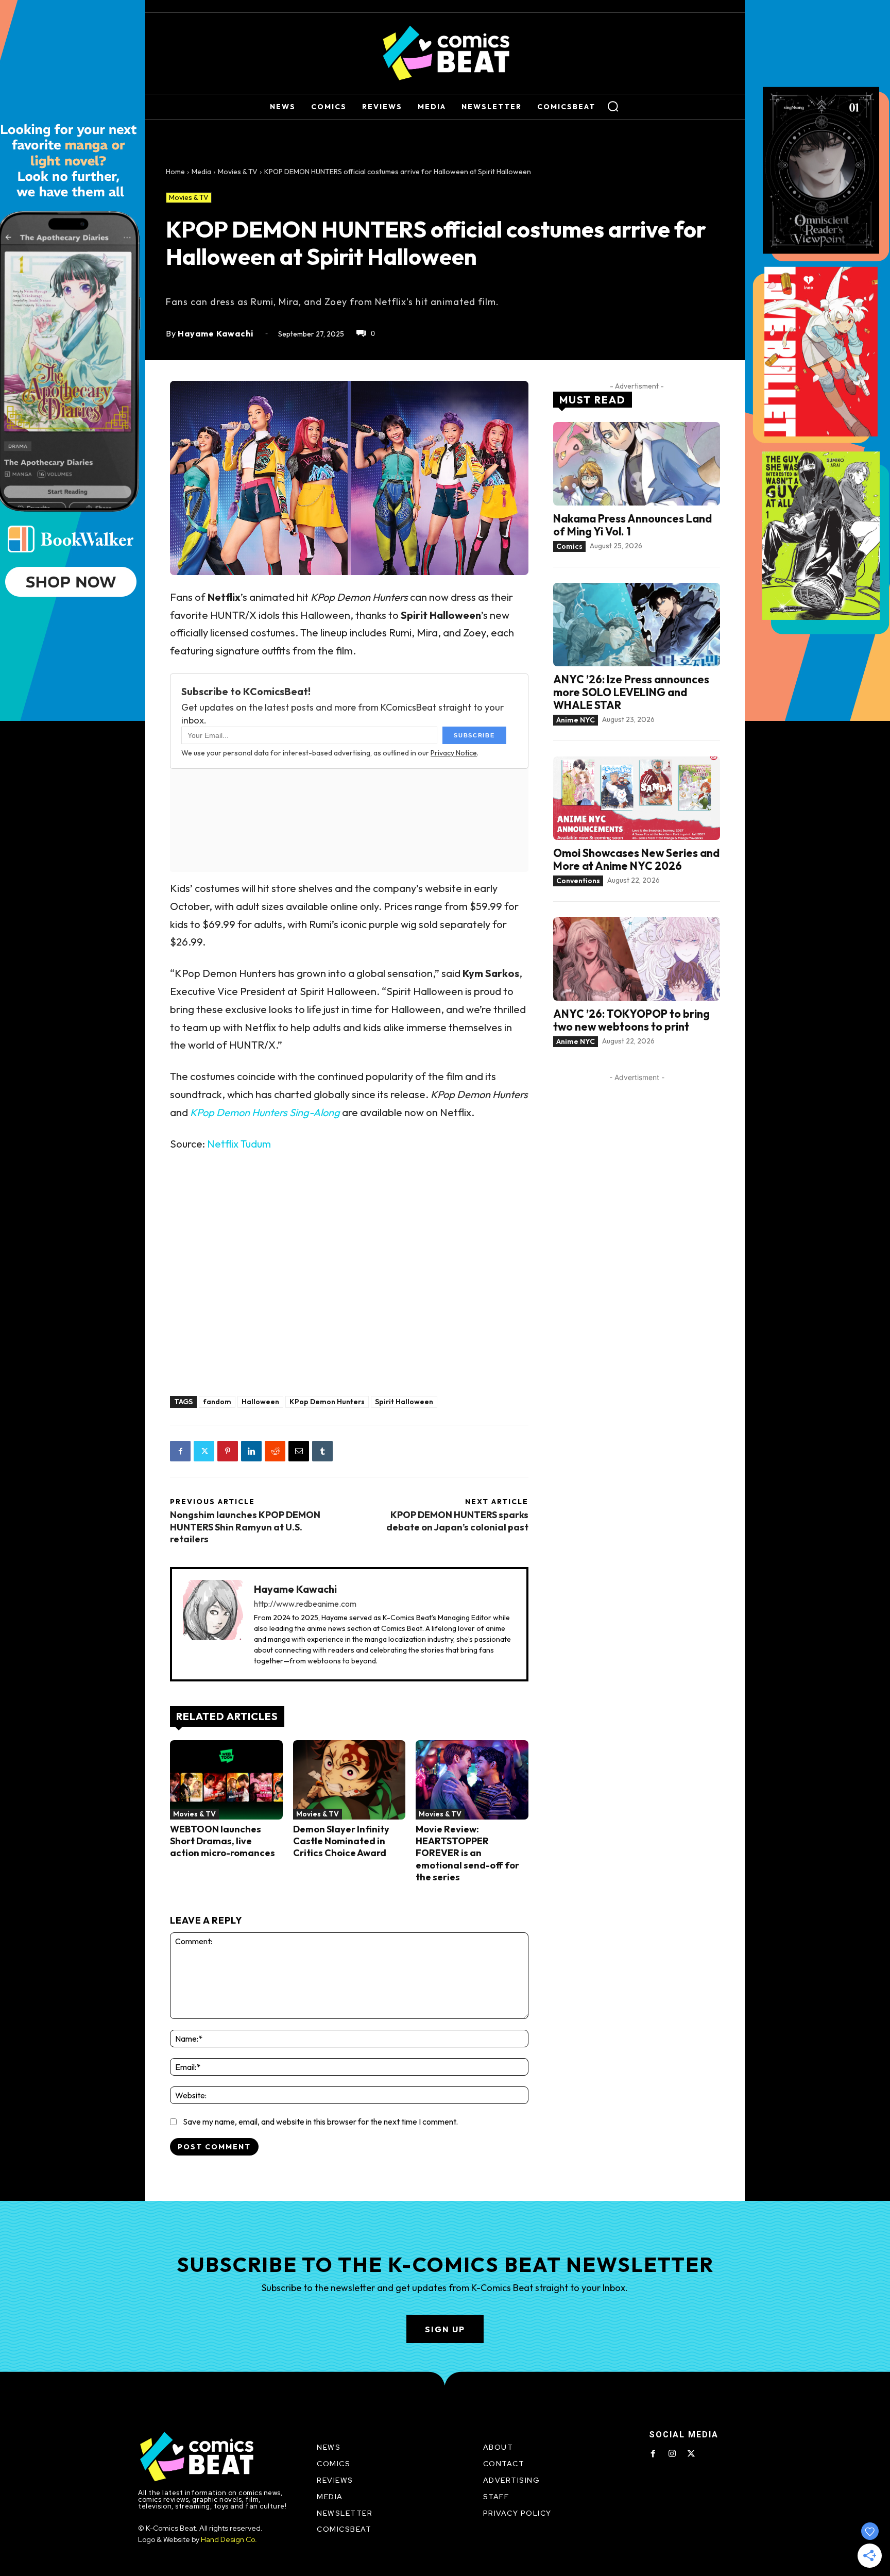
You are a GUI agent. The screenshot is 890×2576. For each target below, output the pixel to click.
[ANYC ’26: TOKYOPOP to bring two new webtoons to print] (637, 959)
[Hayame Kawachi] (213, 1624)
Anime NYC (576, 720)
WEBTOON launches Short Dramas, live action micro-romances (222, 1841)
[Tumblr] (322, 1451)
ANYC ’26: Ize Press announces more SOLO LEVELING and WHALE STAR (631, 692)
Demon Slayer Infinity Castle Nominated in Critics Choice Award (341, 1841)
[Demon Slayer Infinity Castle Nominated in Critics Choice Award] (349, 1780)
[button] (613, 106)
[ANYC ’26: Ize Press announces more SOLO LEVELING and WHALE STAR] (637, 625)
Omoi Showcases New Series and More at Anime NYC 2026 (636, 859)
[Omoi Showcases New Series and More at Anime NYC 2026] (637, 798)
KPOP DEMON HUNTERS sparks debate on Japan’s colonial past (457, 1521)
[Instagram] (672, 2454)
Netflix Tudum (239, 1144)
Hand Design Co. (229, 2539)
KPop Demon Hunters (327, 1402)
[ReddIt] (275, 1451)
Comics (569, 546)
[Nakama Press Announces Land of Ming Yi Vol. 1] (637, 464)
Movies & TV (238, 172)
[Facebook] (180, 1451)
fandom (217, 1402)
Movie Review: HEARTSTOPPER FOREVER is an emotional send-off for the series (467, 1853)
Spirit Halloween (404, 1402)
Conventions (578, 881)
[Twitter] (204, 1451)
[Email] (299, 1451)
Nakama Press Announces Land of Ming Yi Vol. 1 (632, 525)
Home (175, 172)
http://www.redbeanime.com (305, 1604)
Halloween (260, 1402)
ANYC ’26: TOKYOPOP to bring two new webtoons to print (631, 1020)
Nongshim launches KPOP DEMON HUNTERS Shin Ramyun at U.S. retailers (245, 1527)
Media (201, 172)
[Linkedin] (251, 1451)
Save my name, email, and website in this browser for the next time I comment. (320, 2122)
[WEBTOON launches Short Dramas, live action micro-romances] (226, 1780)
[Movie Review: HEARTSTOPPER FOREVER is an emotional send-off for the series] (472, 1780)
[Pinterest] (228, 1451)
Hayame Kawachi (216, 333)
